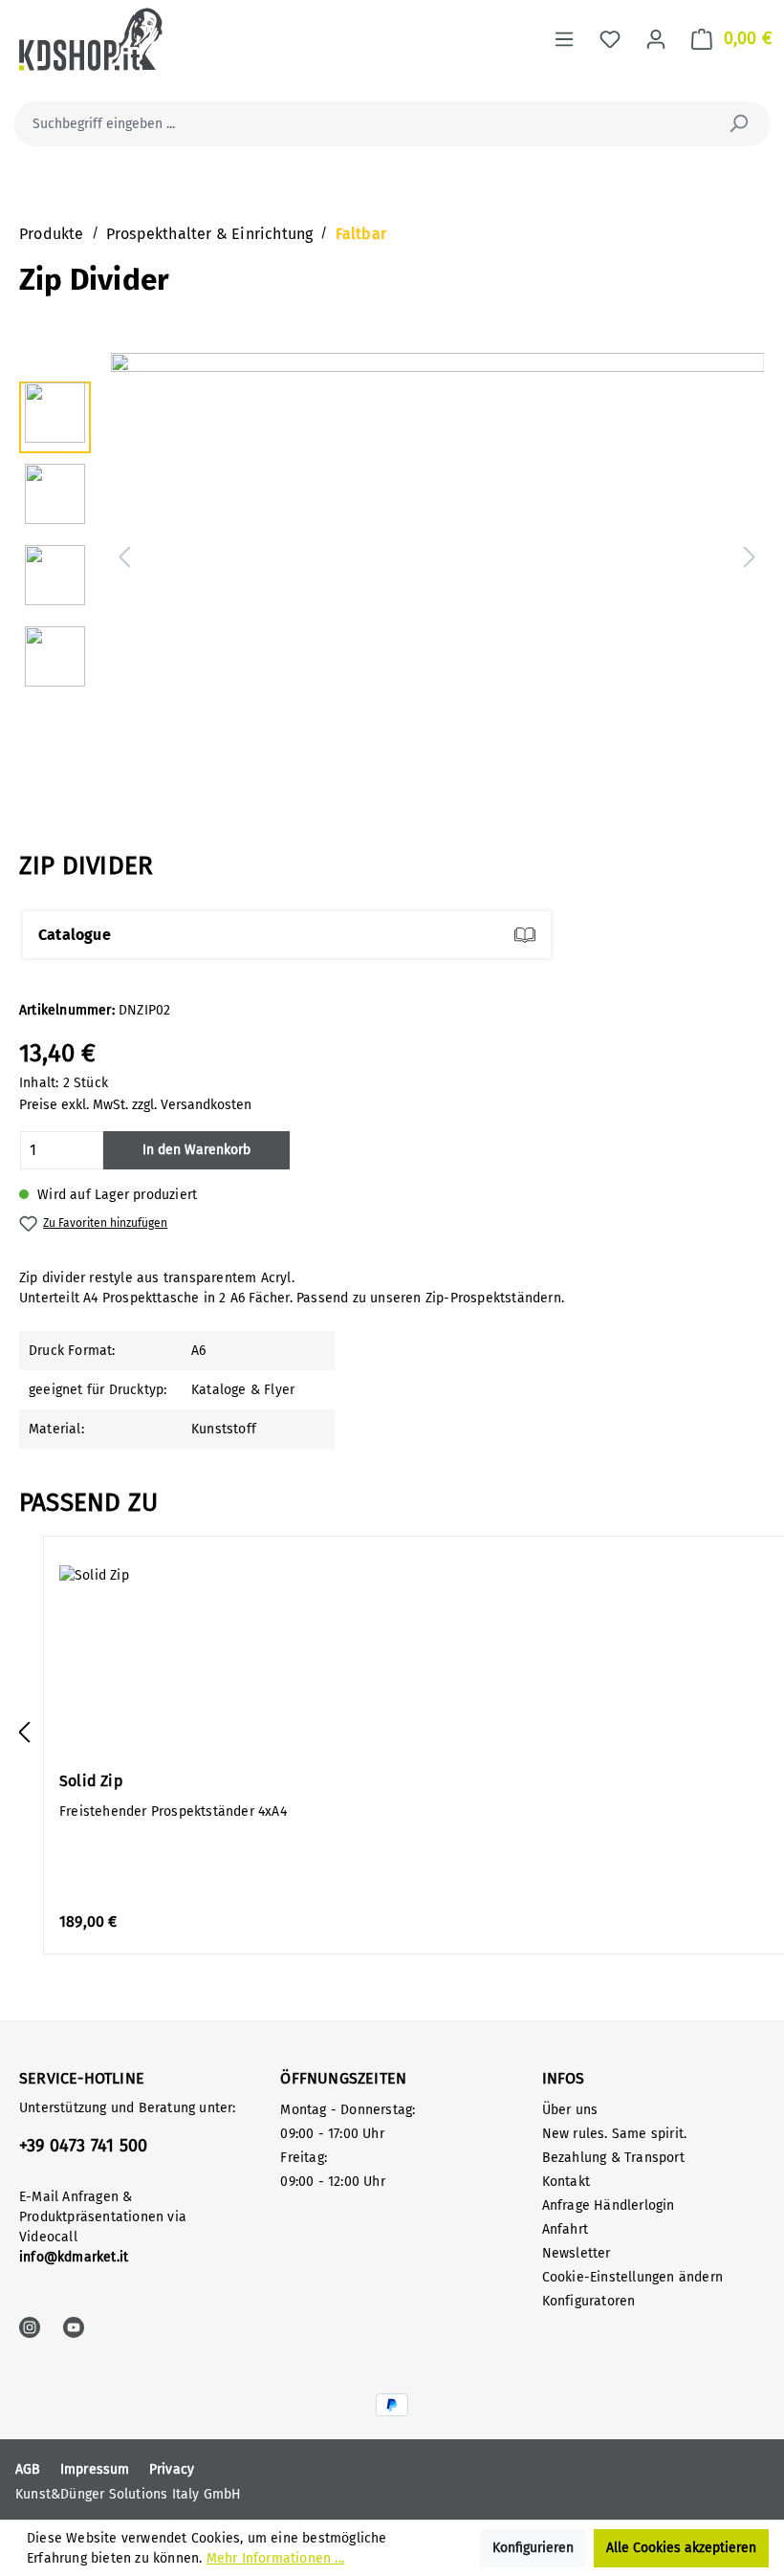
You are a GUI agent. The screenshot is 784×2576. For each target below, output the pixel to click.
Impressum (95, 2469)
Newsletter (577, 2253)
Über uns (570, 2110)
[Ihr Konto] (656, 40)
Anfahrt (565, 2229)
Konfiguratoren (589, 2301)
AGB (28, 2469)
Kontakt (566, 2182)
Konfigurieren (533, 2548)
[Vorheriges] (124, 559)
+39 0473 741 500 (83, 2146)
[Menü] (564, 40)
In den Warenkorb (196, 1150)
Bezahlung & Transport (613, 2158)
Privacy (172, 2469)
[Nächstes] (750, 559)
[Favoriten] (610, 40)
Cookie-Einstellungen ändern (632, 2277)
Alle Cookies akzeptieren (681, 2548)
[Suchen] (738, 124)
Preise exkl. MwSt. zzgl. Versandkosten (135, 1105)
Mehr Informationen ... (275, 2558)
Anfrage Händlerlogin (609, 2205)
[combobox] (370, 124)
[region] (392, 558)
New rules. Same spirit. (615, 2134)
